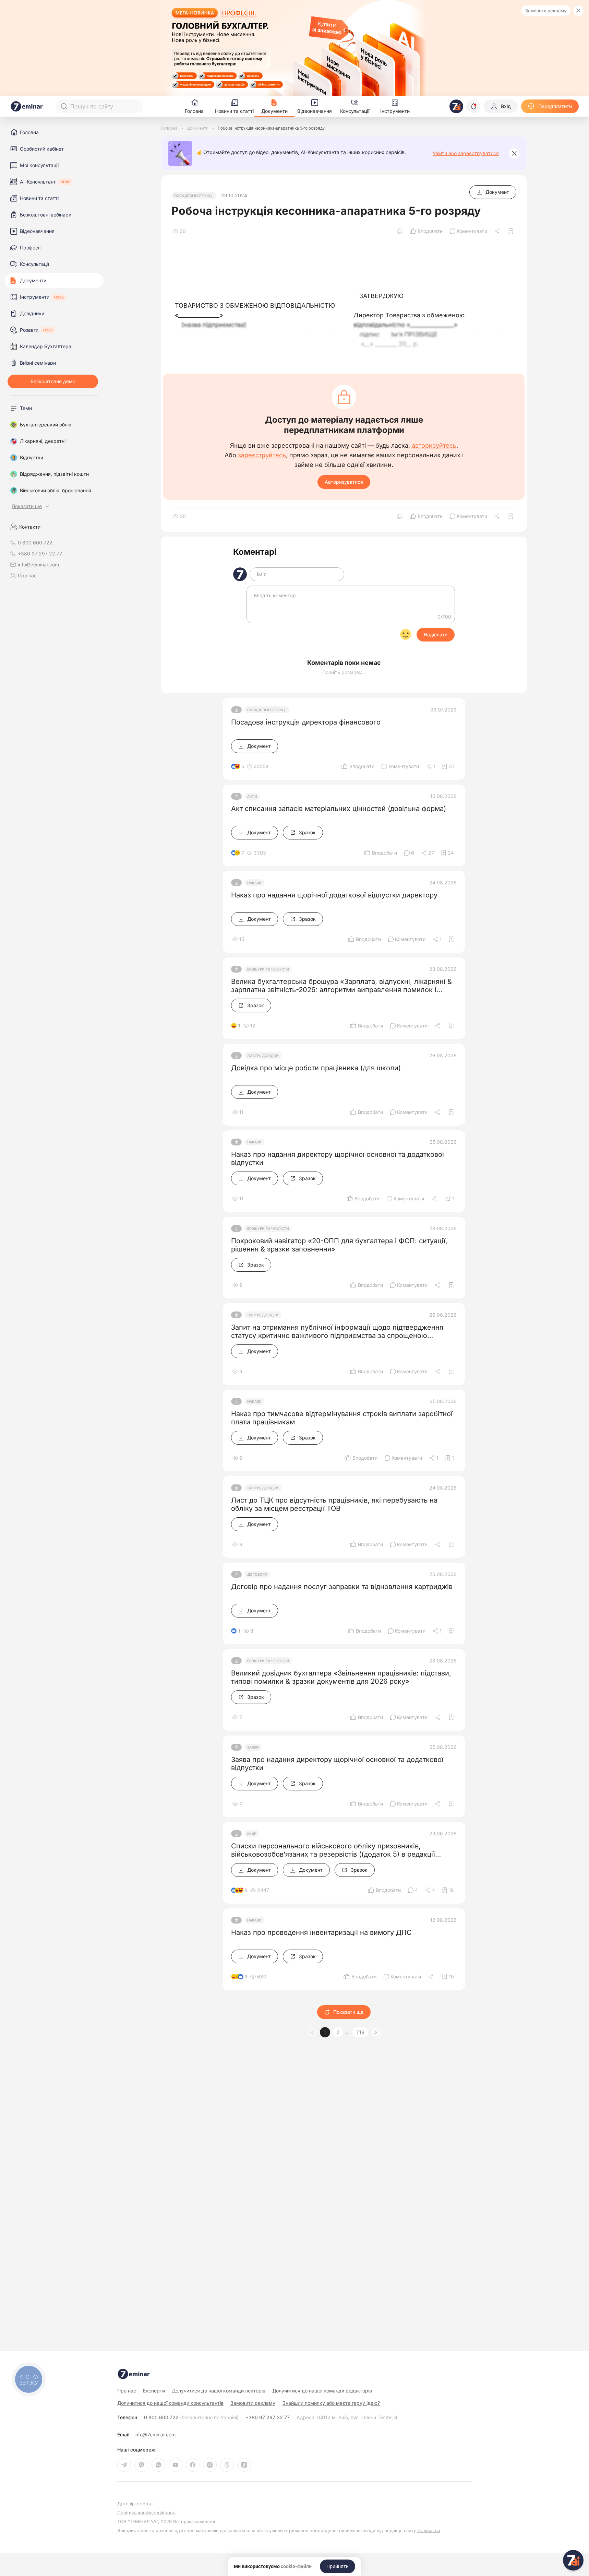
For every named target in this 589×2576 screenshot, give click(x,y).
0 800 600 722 (191, 2418)
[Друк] (400, 231)
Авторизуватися (344, 482)
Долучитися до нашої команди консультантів (170, 2403)
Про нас (27, 576)
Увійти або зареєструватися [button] (466, 153)
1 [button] (325, 2032)
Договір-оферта (135, 2504)
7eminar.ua (429, 2530)
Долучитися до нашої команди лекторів (219, 2391)
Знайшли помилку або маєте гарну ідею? (331, 2403)
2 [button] (338, 2032)
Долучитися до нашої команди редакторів (322, 2391)
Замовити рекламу (546, 11)
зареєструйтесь (262, 455)
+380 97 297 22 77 (268, 2418)
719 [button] (360, 2032)
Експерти (154, 2391)
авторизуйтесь (434, 446)
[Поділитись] (498, 231)
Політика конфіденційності (146, 2513)
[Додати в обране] (511, 231)
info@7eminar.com (155, 2435)
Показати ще (348, 2012)
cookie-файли (296, 2566)
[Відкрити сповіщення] (473, 106)
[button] (376, 2032)
